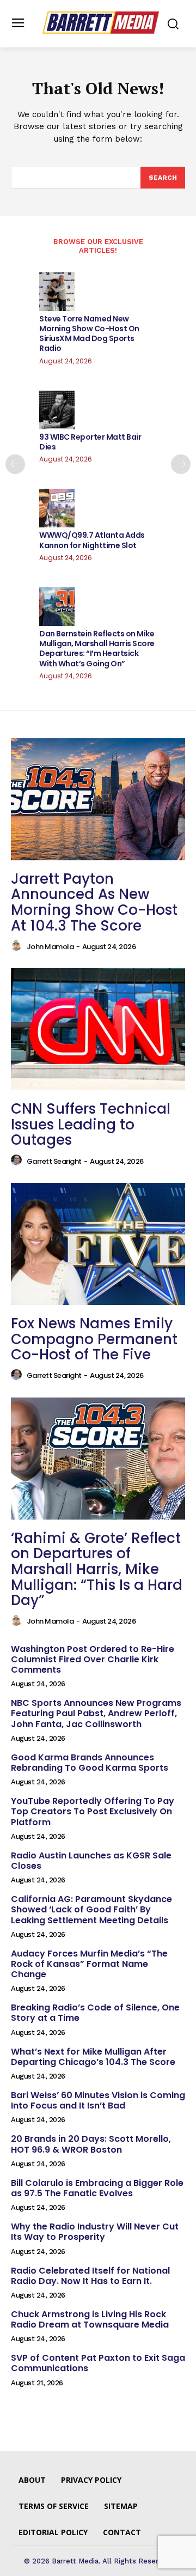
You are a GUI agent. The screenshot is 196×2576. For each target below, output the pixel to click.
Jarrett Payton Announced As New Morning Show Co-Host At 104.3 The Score (94, 902)
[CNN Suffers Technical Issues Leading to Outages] (98, 1029)
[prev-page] (15, 464)
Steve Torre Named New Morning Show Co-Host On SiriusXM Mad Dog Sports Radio (89, 334)
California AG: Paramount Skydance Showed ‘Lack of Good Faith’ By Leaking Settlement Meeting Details (91, 1909)
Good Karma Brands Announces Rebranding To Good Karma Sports (90, 1763)
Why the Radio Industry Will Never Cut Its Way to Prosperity (95, 2232)
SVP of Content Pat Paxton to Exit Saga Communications (98, 2363)
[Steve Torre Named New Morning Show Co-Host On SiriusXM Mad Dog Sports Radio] (57, 291)
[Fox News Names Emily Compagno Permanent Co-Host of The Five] (98, 1244)
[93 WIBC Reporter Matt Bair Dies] (57, 410)
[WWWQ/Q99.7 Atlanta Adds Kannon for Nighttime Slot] (57, 508)
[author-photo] (18, 946)
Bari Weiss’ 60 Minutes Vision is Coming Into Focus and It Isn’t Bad (98, 2100)
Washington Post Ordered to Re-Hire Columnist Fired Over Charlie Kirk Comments (93, 1659)
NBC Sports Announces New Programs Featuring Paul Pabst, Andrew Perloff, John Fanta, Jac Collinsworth (96, 1713)
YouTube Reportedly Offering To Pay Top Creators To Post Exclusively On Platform (93, 1811)
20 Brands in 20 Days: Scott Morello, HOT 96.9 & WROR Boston (91, 2144)
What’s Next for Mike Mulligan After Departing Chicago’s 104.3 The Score (93, 2057)
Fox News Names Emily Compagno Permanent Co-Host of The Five (94, 1339)
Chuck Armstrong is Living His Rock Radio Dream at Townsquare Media (90, 2319)
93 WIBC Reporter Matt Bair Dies (90, 442)
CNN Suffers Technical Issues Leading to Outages (91, 1124)
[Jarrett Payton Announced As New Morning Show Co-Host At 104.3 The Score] (98, 799)
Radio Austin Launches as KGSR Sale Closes (91, 1861)
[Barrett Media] (101, 23)
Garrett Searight (54, 1161)
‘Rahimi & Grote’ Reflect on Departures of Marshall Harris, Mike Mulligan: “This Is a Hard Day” (97, 1569)
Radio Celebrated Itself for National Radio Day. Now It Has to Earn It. (90, 2276)
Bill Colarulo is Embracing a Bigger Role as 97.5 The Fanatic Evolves (97, 2188)
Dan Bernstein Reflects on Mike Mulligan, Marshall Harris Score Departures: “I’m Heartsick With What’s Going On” (97, 649)
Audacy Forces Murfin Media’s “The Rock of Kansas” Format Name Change (89, 1964)
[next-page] (181, 464)
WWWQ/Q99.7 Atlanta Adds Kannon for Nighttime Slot (92, 540)
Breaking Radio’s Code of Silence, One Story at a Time (95, 2013)
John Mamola (50, 947)
